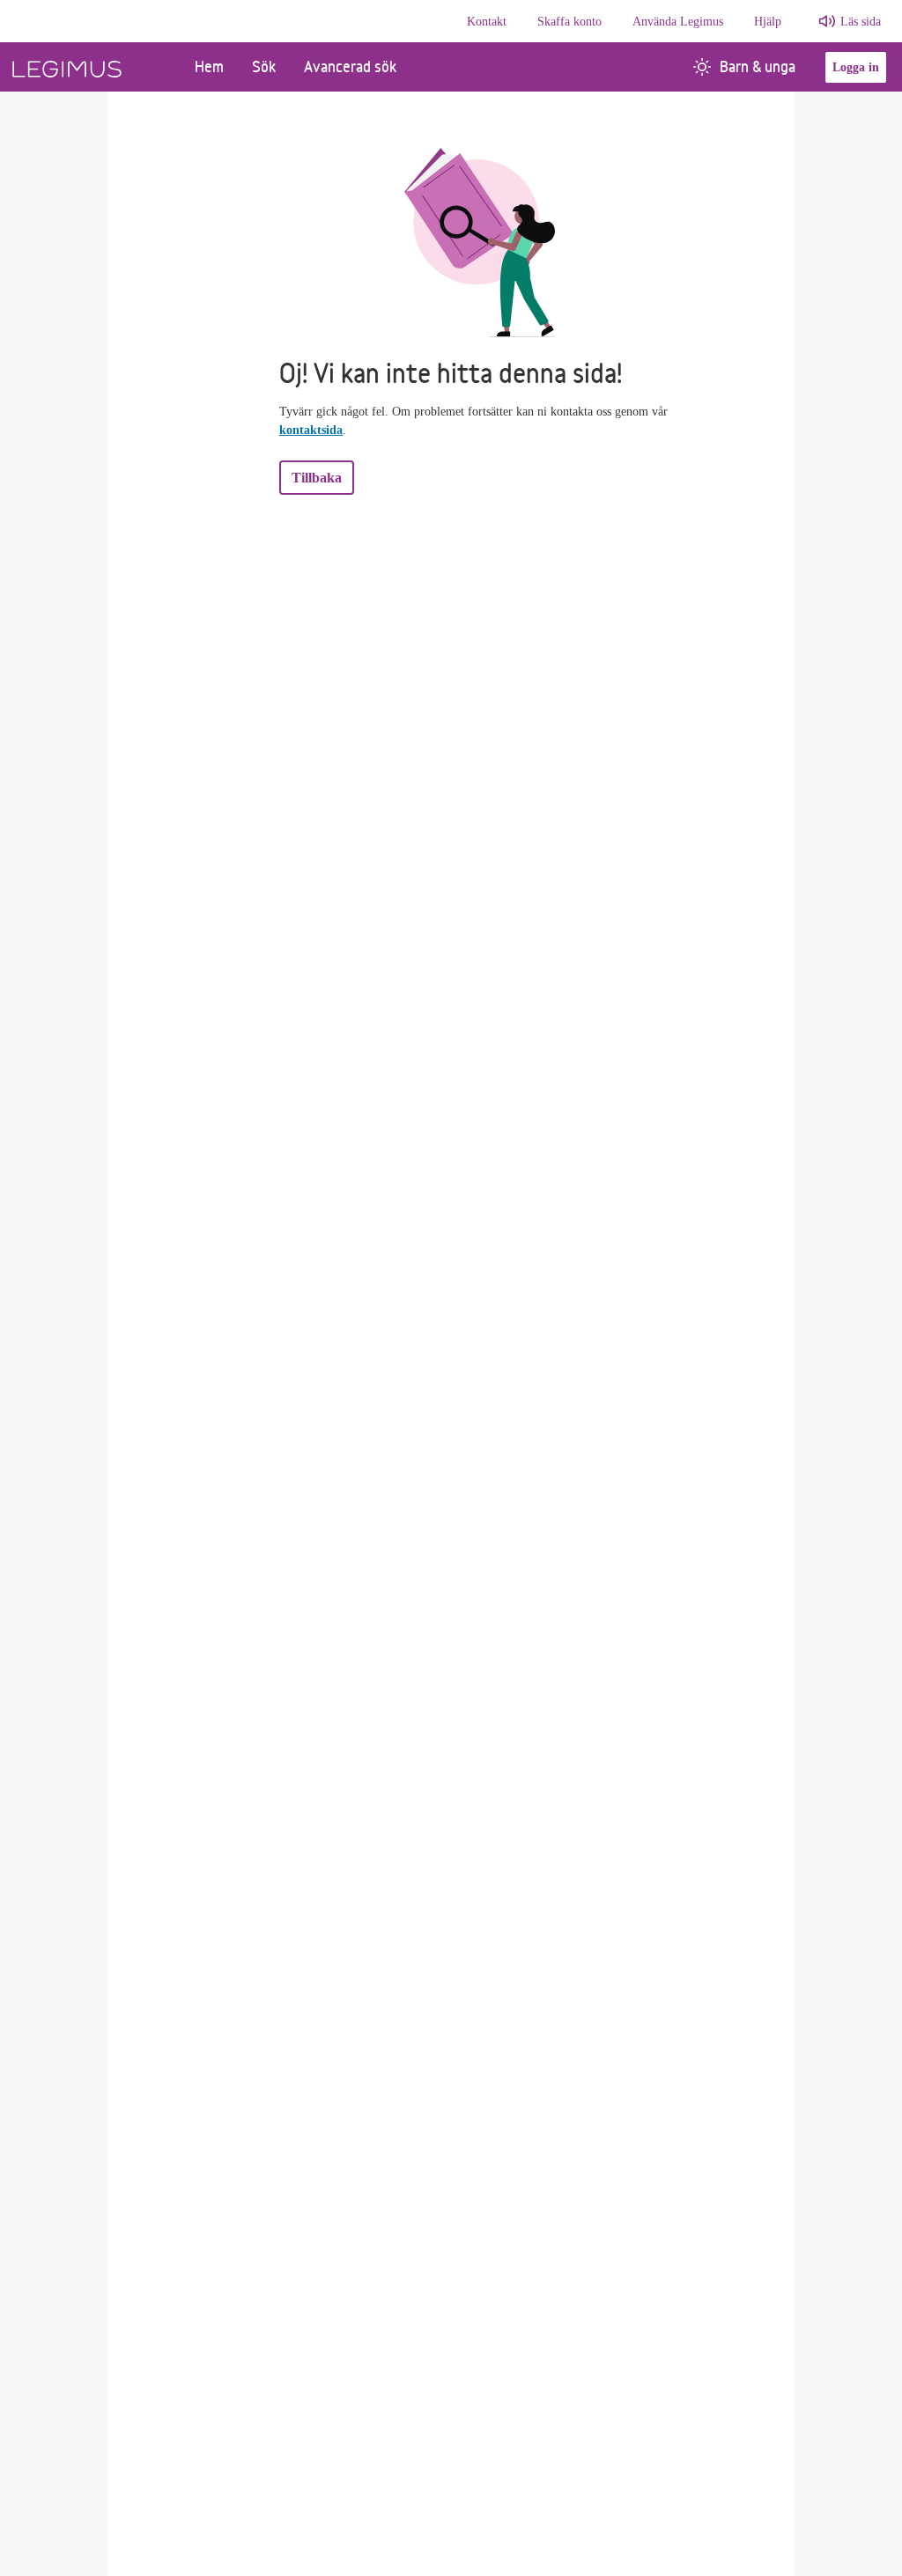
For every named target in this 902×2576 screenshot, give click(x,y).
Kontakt (487, 22)
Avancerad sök (350, 66)
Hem (209, 66)
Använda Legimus (678, 22)
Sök (264, 66)
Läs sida (861, 22)
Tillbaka (317, 478)
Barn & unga (758, 66)
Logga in (856, 67)
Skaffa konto (569, 22)
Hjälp (768, 22)
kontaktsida (311, 430)
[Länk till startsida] (90, 67)
